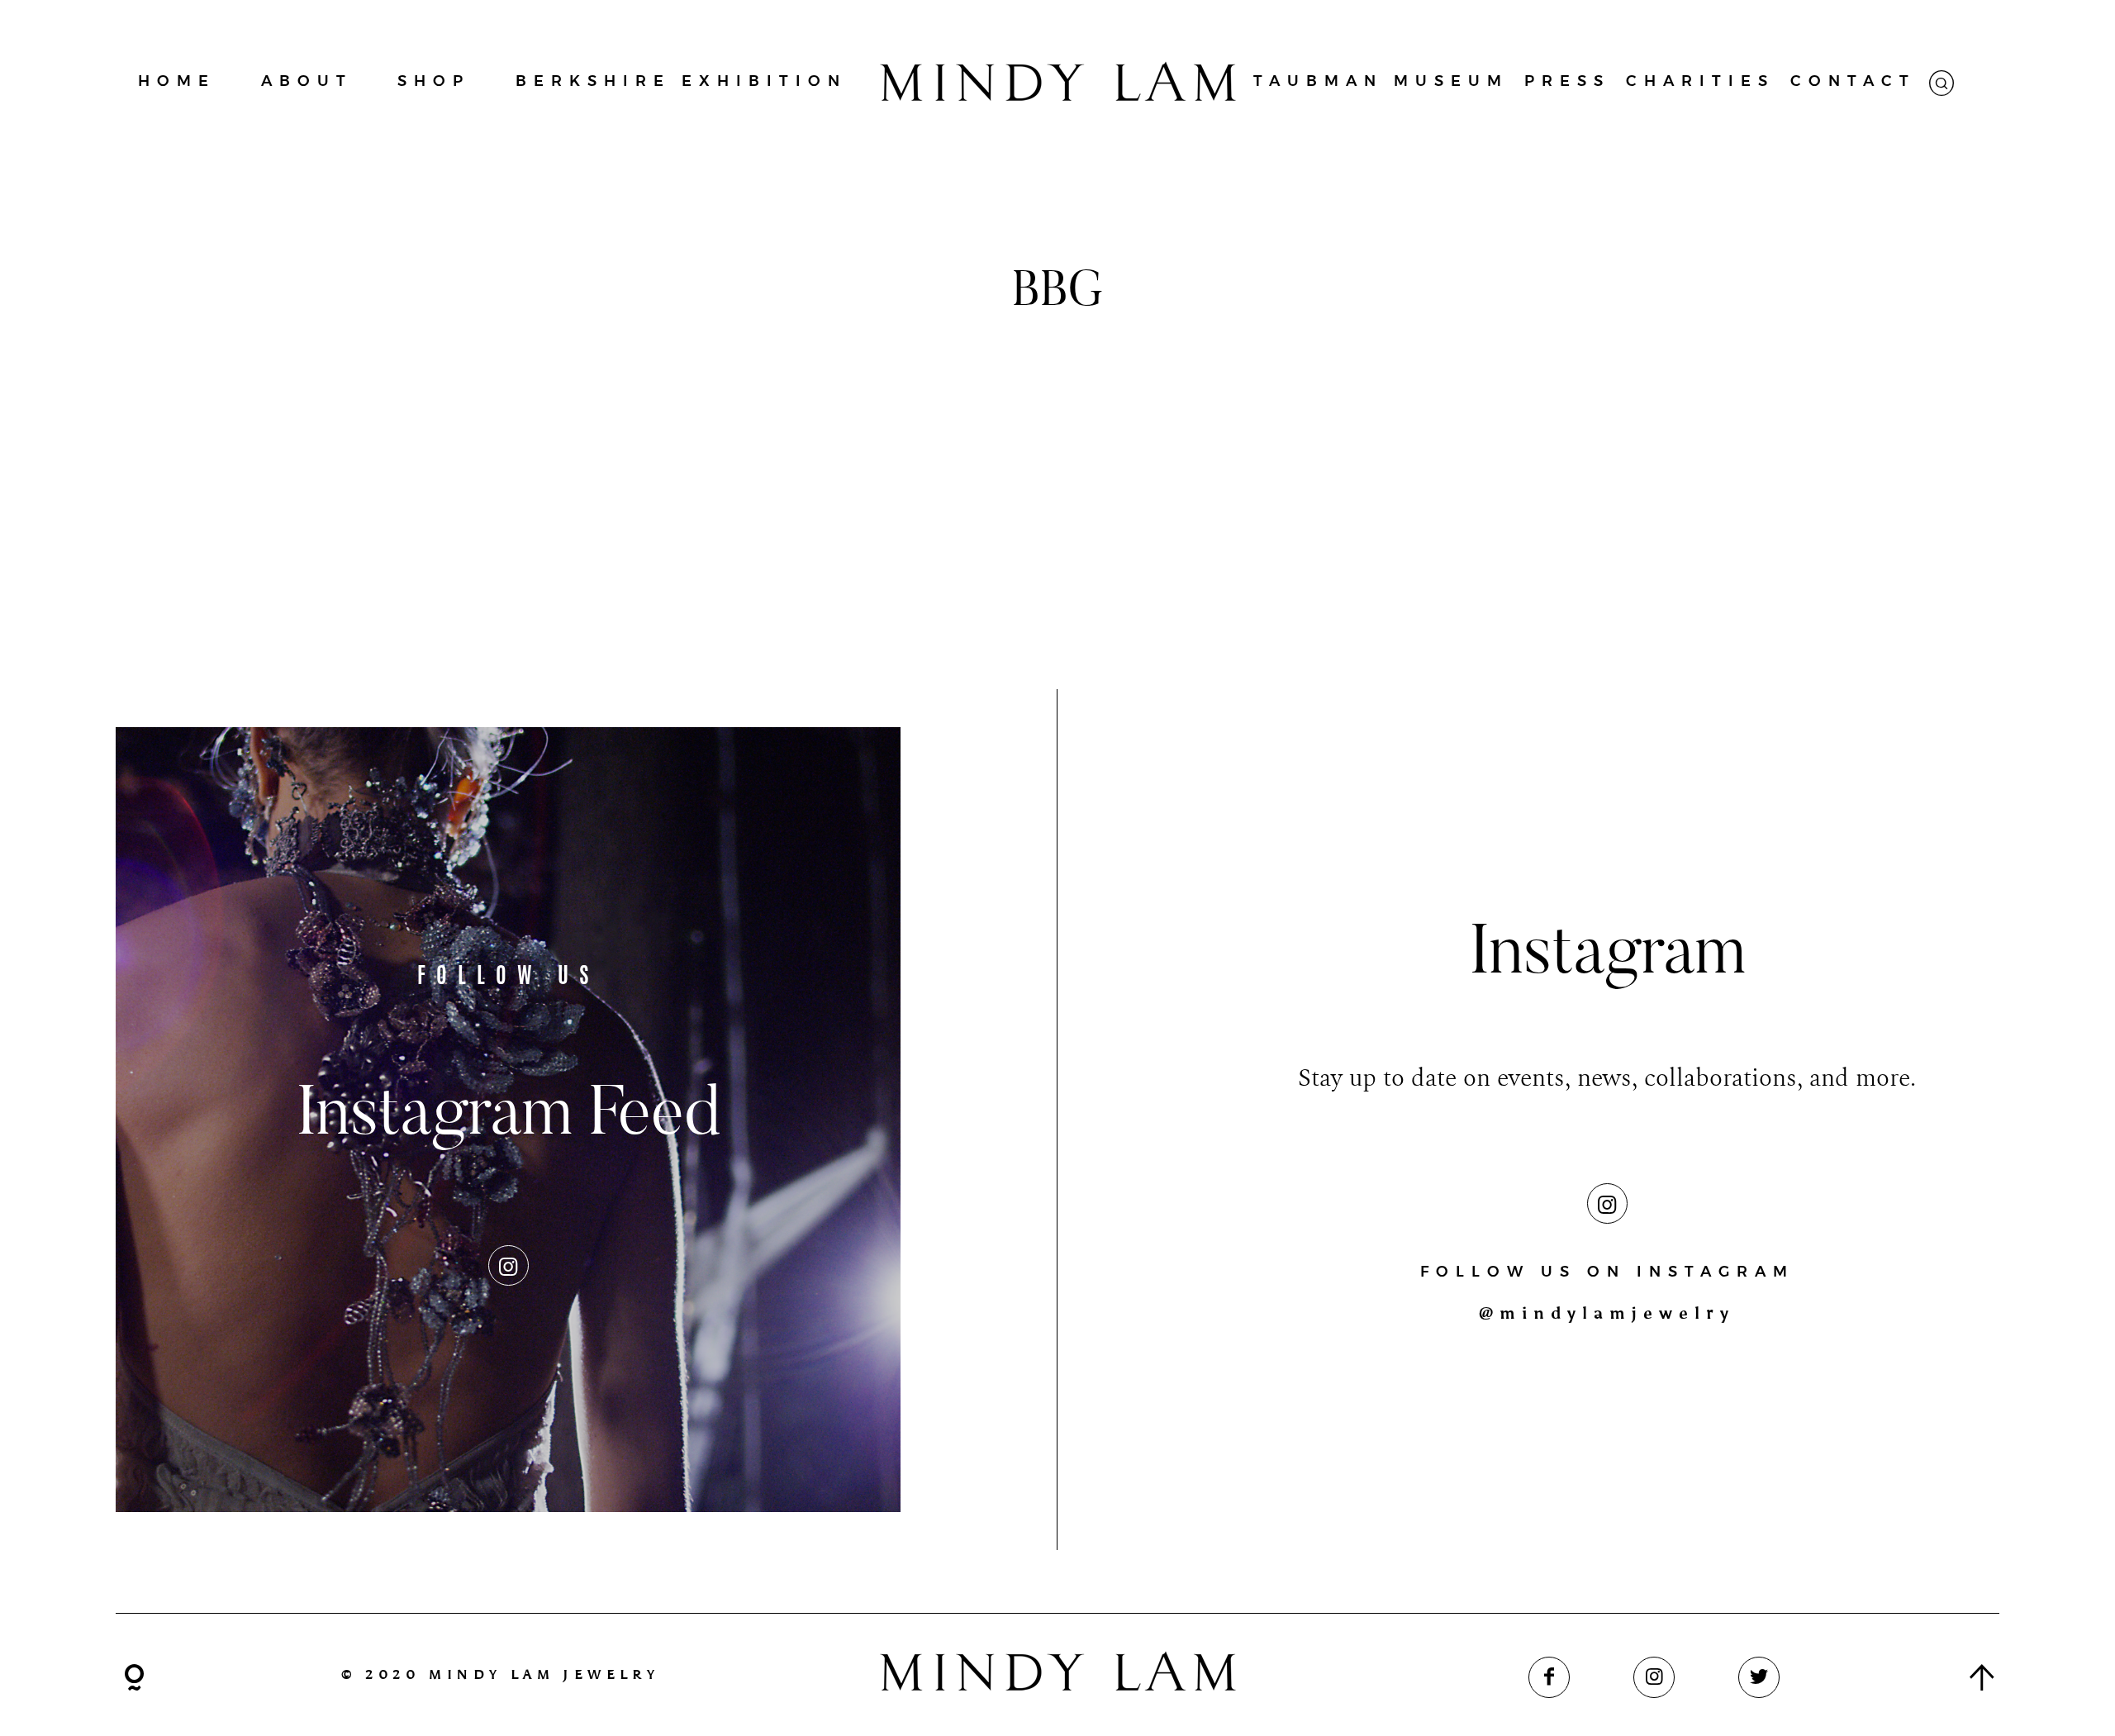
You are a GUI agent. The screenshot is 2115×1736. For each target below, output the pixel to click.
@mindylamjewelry (1607, 1313)
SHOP (434, 81)
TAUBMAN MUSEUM (1381, 81)
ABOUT (307, 81)
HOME (177, 81)
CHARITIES (1700, 81)
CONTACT (1853, 81)
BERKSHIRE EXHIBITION (681, 81)
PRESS (1567, 81)
